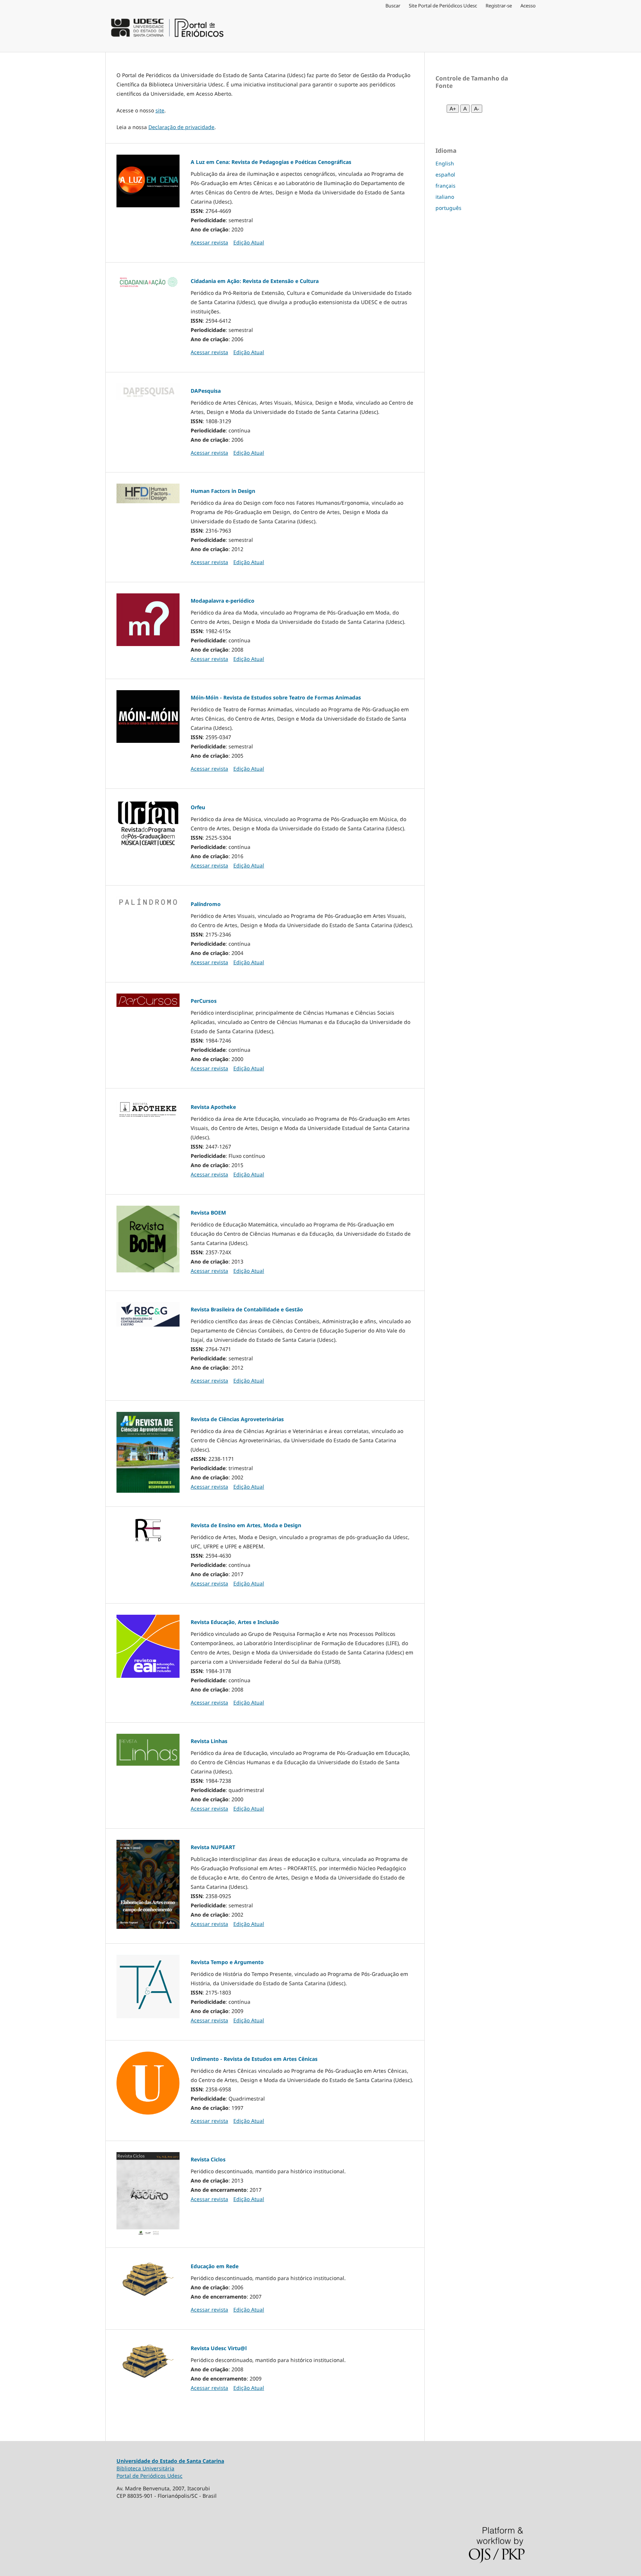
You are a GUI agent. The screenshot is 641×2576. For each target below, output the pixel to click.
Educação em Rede (215, 2266)
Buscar (393, 6)
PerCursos (204, 1001)
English (445, 163)
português (448, 208)
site (160, 110)
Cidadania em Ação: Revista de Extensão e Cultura (255, 281)
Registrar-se (499, 6)
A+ (453, 109)
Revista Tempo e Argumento (227, 1962)
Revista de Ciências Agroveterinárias (237, 1419)
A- (477, 109)
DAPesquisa (206, 391)
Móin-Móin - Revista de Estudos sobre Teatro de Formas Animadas (276, 697)
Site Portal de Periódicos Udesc (443, 6)
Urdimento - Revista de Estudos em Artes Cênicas (254, 2059)
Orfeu (198, 807)
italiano (445, 197)
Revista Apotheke (213, 1107)
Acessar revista (209, 242)
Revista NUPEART (213, 1847)
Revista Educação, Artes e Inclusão (235, 1622)
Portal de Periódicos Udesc (149, 2476)
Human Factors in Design (223, 491)
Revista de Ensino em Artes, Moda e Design (246, 1525)
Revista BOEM (208, 1213)
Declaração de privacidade (181, 127)
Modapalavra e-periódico (223, 601)
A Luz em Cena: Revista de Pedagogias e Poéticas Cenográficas (271, 162)
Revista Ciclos (208, 2159)
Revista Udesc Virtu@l (219, 2348)
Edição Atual (249, 242)
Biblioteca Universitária (145, 2468)
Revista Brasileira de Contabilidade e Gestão (247, 1309)
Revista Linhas (209, 1741)
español (445, 174)
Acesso (528, 6)
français (446, 186)
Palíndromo (206, 904)
